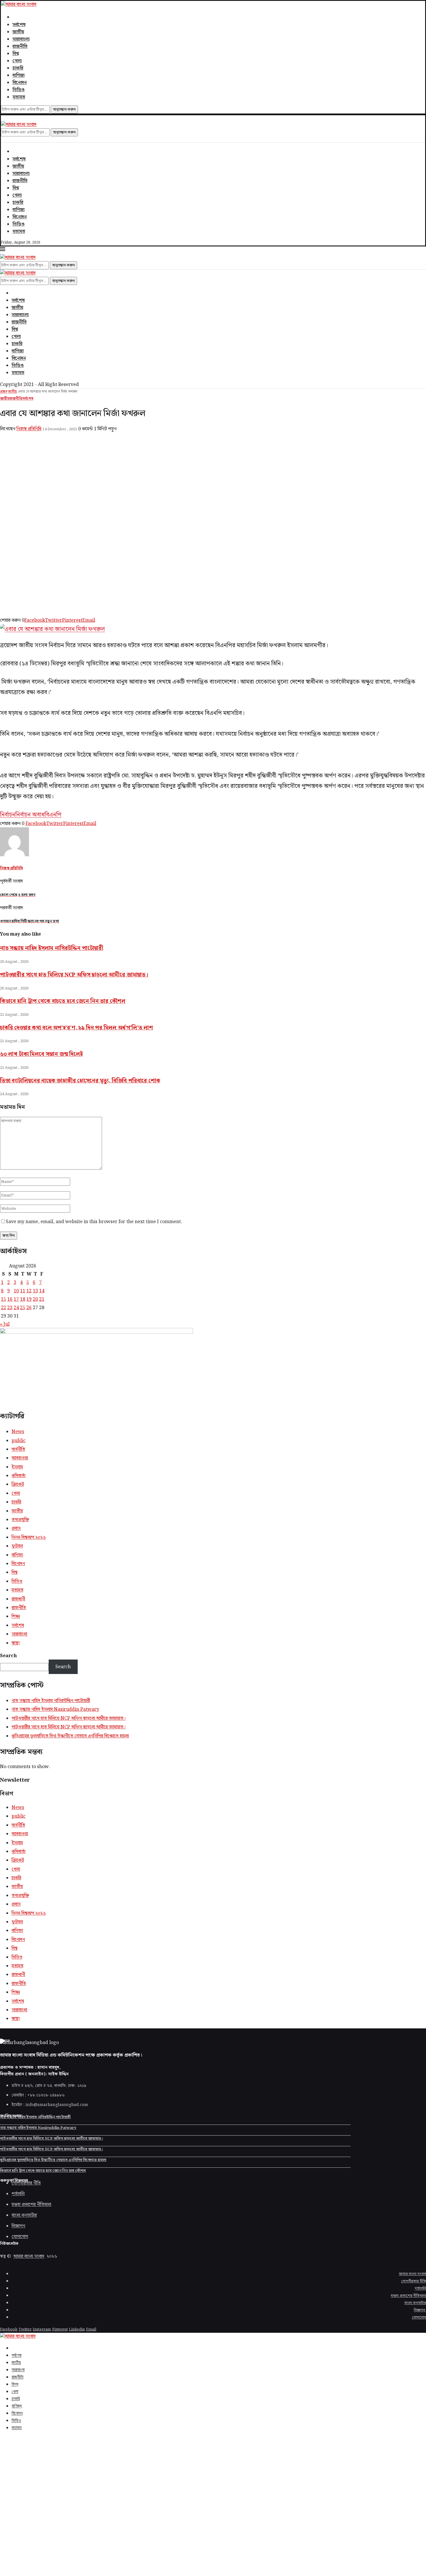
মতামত (19, 97)
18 (23, 1299)
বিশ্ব (16, 54)
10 (16, 1291)
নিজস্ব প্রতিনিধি (29, 429)
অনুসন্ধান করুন (64, 109)
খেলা (17, 61)
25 (23, 1308)
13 (35, 1291)
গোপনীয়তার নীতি (414, 2281)
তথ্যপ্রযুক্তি (20, 1520)
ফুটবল (17, 1546)
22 (3, 1308)
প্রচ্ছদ (4, 392)
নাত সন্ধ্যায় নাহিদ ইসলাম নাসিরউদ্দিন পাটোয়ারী (52, 948)
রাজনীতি (20, 46)
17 (16, 1299)
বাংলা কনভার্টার (415, 2303)
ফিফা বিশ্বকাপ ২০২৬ (29, 1537)
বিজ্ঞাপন (420, 2310)
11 (23, 1291)
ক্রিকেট (18, 1484)
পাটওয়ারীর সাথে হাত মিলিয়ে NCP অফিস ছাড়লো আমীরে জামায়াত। (74, 975)
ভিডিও (19, 90)
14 (42, 1291)
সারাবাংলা (21, 39)
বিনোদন (20, 83)
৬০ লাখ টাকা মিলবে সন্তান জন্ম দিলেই (41, 1054)
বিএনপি (53, 815)
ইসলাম (17, 1467)
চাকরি (18, 68)
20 (35, 1299)
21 (42, 1299)
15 (3, 1299)
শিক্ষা (16, 1617)
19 (29, 1299)
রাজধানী (18, 1599)
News (18, 1432)
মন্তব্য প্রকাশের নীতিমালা (408, 2296)
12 (29, 1291)
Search (8, 1656)
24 (16, 1308)
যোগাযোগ (419, 2318)
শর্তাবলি (420, 2289)
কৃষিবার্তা (19, 1476)
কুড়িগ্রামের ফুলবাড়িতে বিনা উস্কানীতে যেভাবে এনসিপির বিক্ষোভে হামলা (70, 1736)
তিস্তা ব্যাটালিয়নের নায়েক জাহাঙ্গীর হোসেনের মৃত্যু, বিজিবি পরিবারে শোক (80, 1081)
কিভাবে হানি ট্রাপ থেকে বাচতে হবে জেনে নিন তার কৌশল (63, 1001)
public (19, 1441)
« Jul (5, 1324)
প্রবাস (16, 1528)
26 (29, 1308)
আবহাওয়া (20, 1458)
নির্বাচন (8, 815)
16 (10, 1299)
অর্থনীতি (18, 1449)
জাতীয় (18, 32)
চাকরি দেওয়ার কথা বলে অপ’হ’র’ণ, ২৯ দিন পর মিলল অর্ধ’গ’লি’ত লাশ (77, 1028)
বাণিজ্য (19, 75)
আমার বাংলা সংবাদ (29, 2256)
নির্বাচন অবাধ (30, 815)
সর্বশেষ (19, 25)
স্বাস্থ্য (16, 1643)
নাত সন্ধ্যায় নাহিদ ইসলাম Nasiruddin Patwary (55, 1709)
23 (10, 1308)
